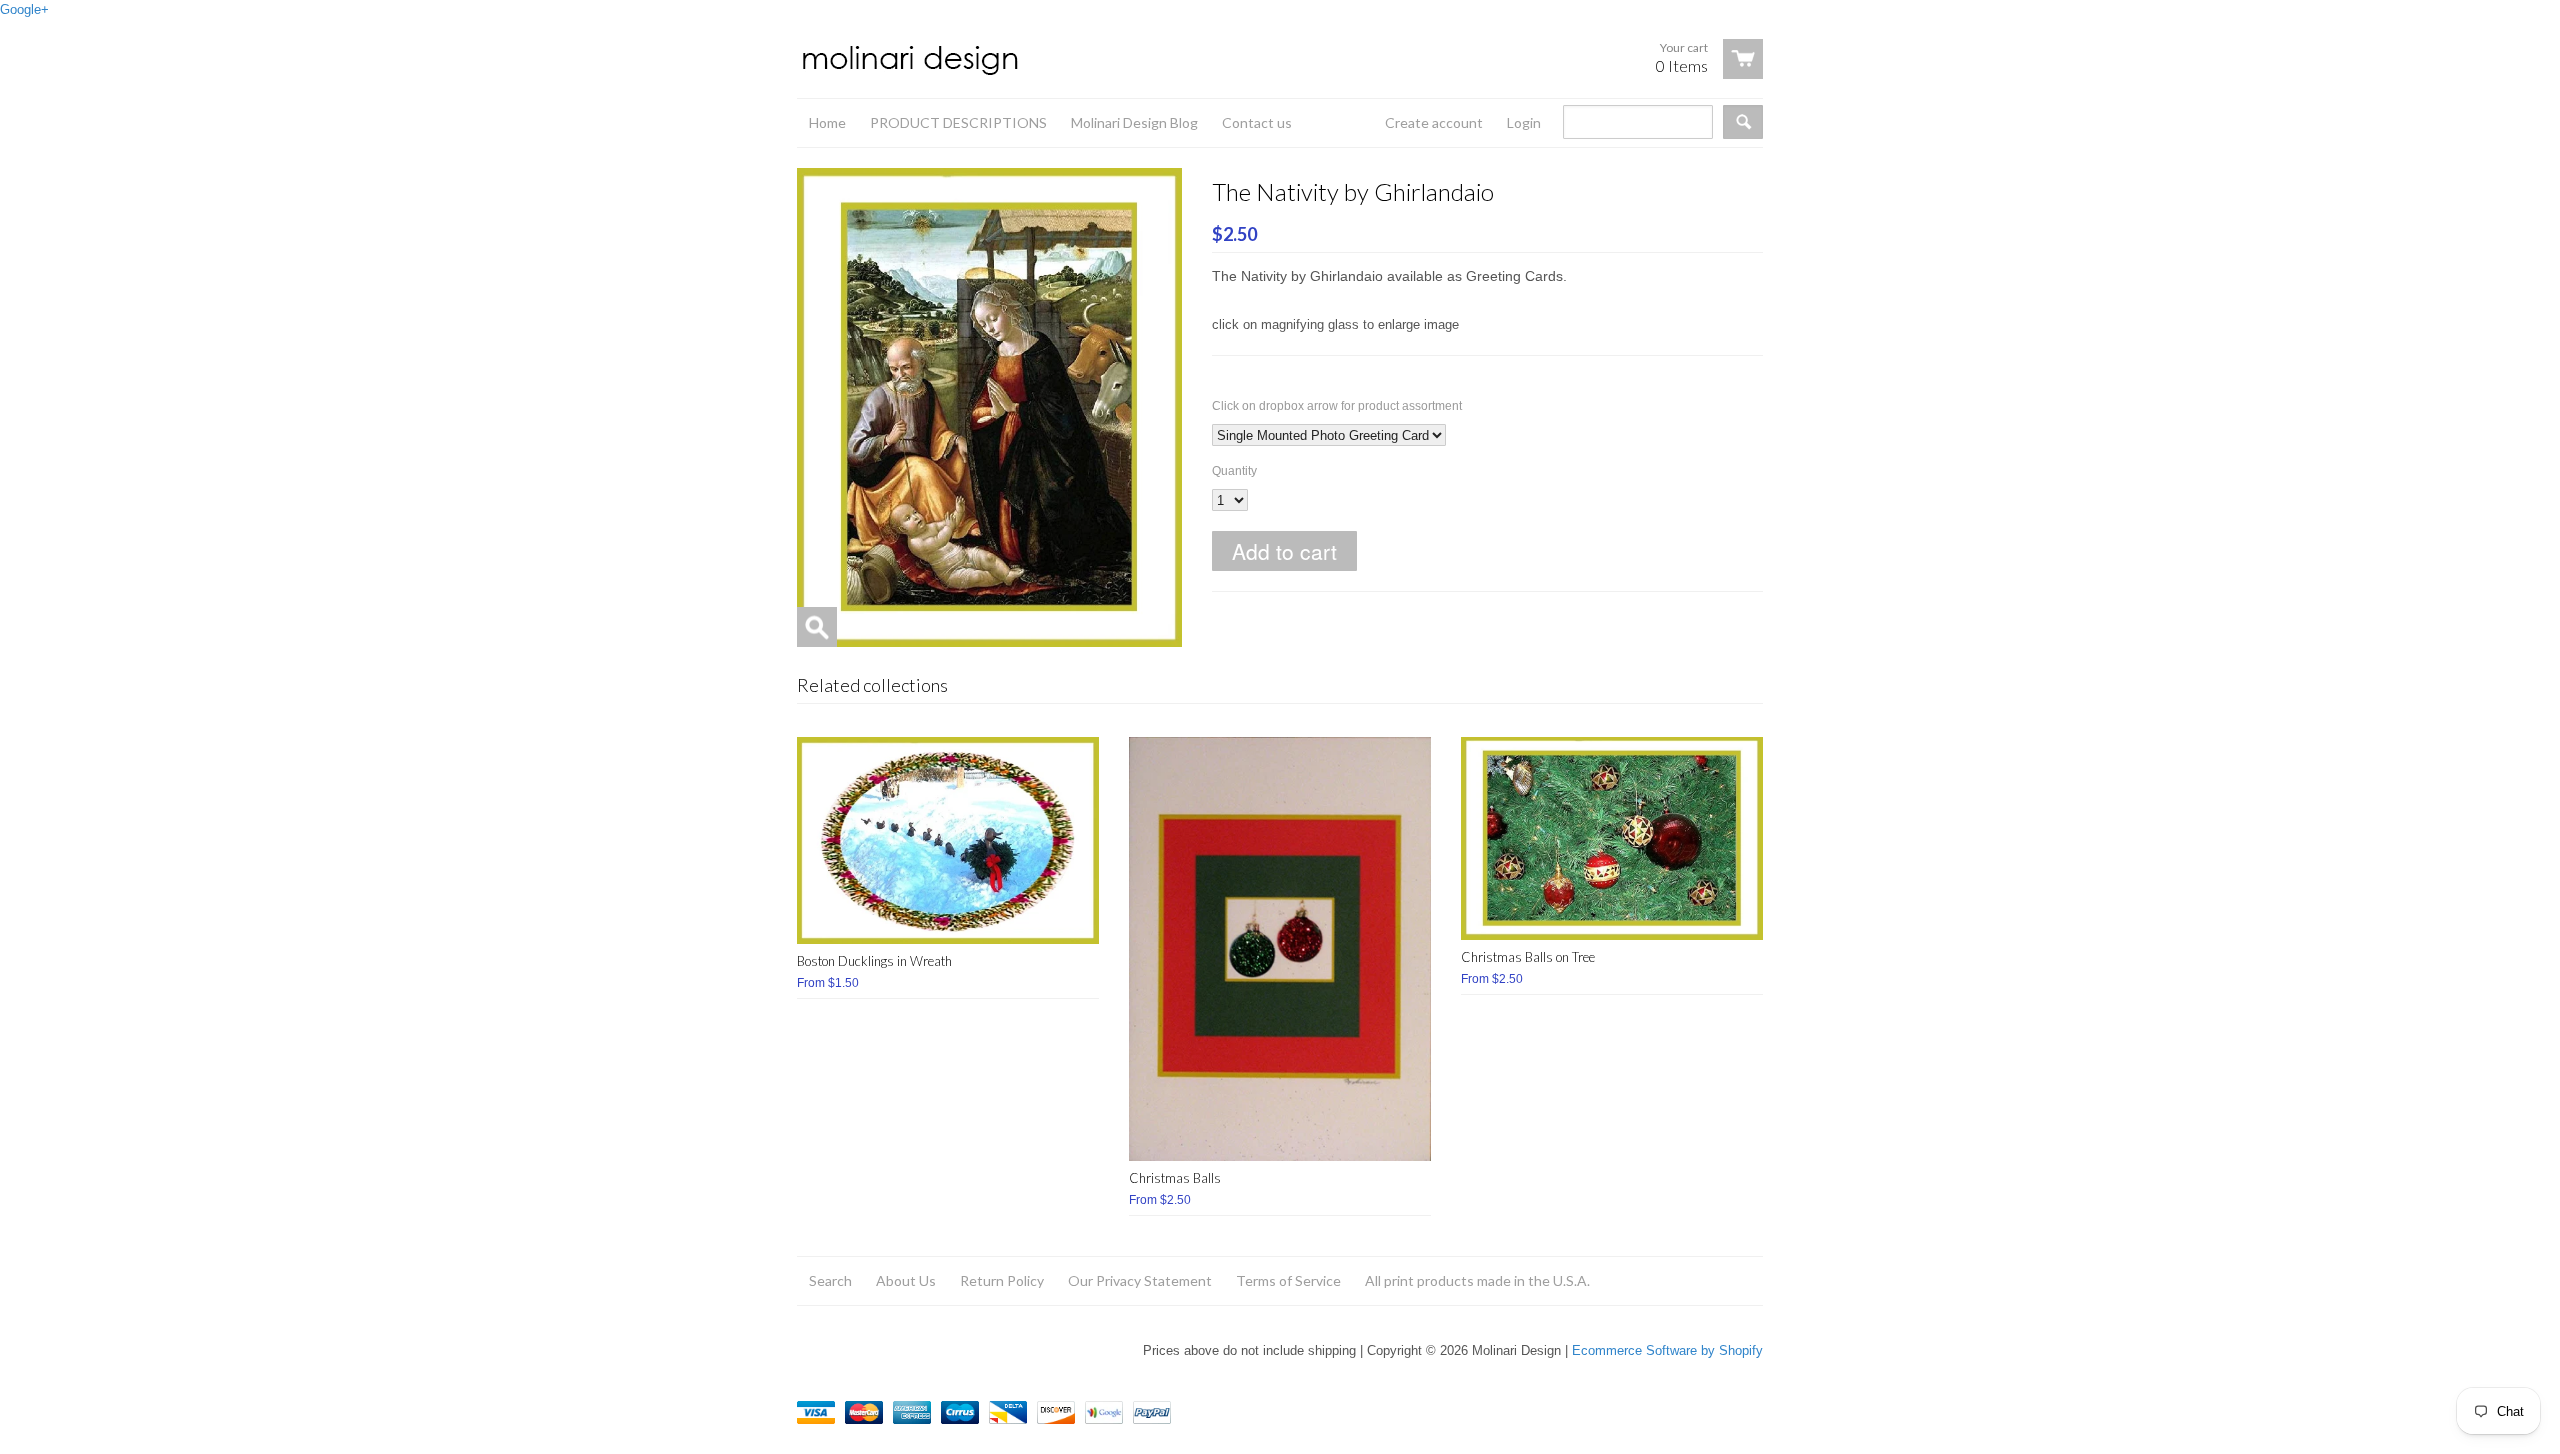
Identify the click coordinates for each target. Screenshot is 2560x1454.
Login (1524, 122)
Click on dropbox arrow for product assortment (1337, 406)
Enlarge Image (817, 627)
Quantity (1234, 471)
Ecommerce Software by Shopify (1667, 1350)
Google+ (24, 9)
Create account (1434, 122)
